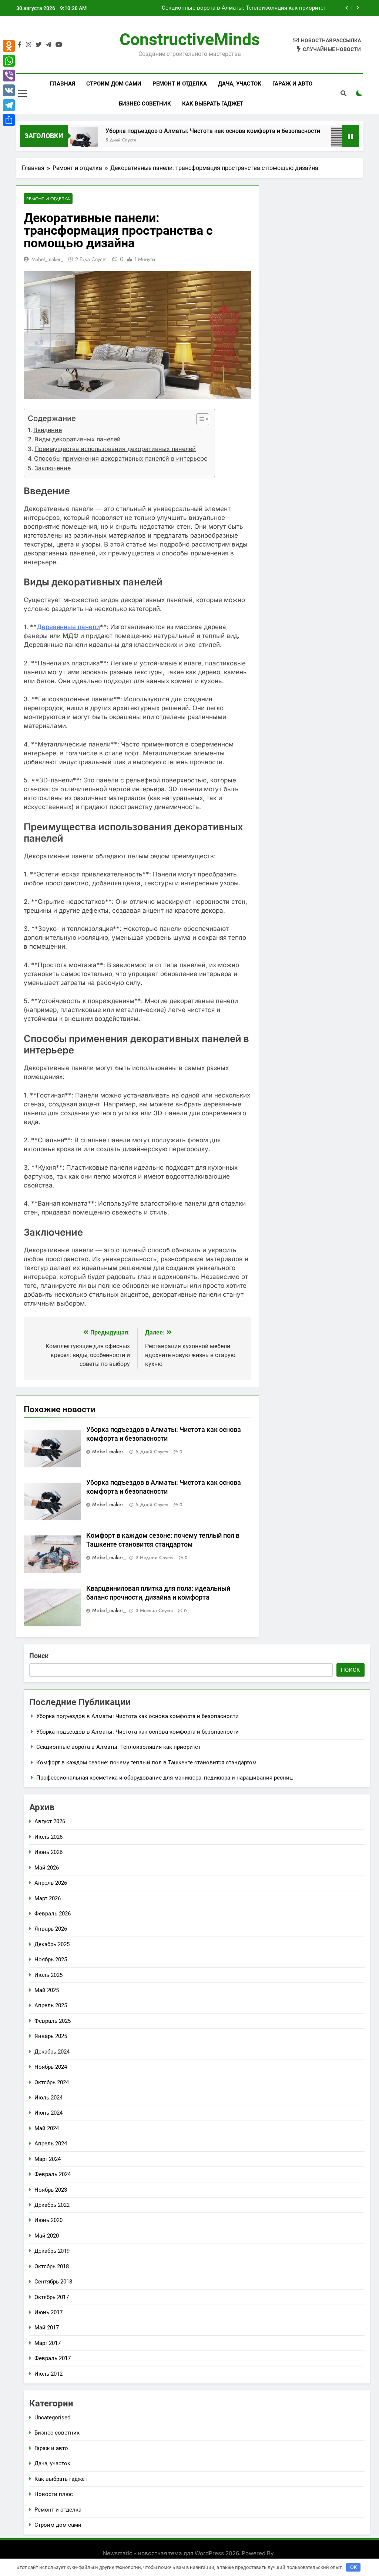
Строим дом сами (114, 84)
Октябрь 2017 (52, 2297)
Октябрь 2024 (52, 2082)
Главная (63, 84)
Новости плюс (54, 2494)
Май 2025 (47, 1990)
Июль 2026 (48, 1837)
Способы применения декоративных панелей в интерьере (121, 458)
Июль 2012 (48, 2374)
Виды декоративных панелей (78, 439)
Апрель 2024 (51, 2144)
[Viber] (9, 76)
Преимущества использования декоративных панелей (115, 449)
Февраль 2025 (53, 2021)
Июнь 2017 (48, 2312)
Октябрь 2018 (52, 2266)
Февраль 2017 (53, 2358)
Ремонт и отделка (180, 84)
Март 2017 (48, 2343)
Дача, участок (240, 84)
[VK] (9, 90)
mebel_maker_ (47, 259)
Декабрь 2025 (52, 1944)
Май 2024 (47, 2128)
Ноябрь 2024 (51, 2067)
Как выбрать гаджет (213, 104)
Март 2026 (48, 1898)
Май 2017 (47, 2328)
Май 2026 (47, 1868)
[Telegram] (9, 105)
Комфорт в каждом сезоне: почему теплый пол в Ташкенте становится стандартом (232, 8)
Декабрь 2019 (52, 2251)
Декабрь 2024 (52, 2052)
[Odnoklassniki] (9, 46)
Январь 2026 (51, 1929)
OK (353, 2567)
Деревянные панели (68, 627)
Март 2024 (48, 2159)
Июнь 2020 (48, 2220)
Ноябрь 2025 (51, 1959)
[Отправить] (9, 120)
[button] (199, 419)
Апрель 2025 (51, 2005)
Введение (48, 430)
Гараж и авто (292, 84)
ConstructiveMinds (190, 39)
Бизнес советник (145, 104)
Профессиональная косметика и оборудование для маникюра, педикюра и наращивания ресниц (165, 1778)
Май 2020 (47, 2236)
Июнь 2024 (48, 2113)
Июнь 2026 (48, 1852)
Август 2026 (50, 1821)
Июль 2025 (48, 1975)
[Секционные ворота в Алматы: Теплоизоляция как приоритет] (304, 141)
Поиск (39, 1656)
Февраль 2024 (53, 2174)
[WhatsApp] (9, 61)
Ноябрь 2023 (51, 2190)
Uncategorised (52, 2418)
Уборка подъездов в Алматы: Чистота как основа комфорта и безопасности (172, 131)
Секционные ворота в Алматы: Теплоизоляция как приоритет (118, 1747)
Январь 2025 (51, 2036)
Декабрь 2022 (52, 2205)
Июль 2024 (48, 2098)
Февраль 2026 (53, 1914)
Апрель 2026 (51, 1883)
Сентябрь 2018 (53, 2282)
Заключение (53, 468)
